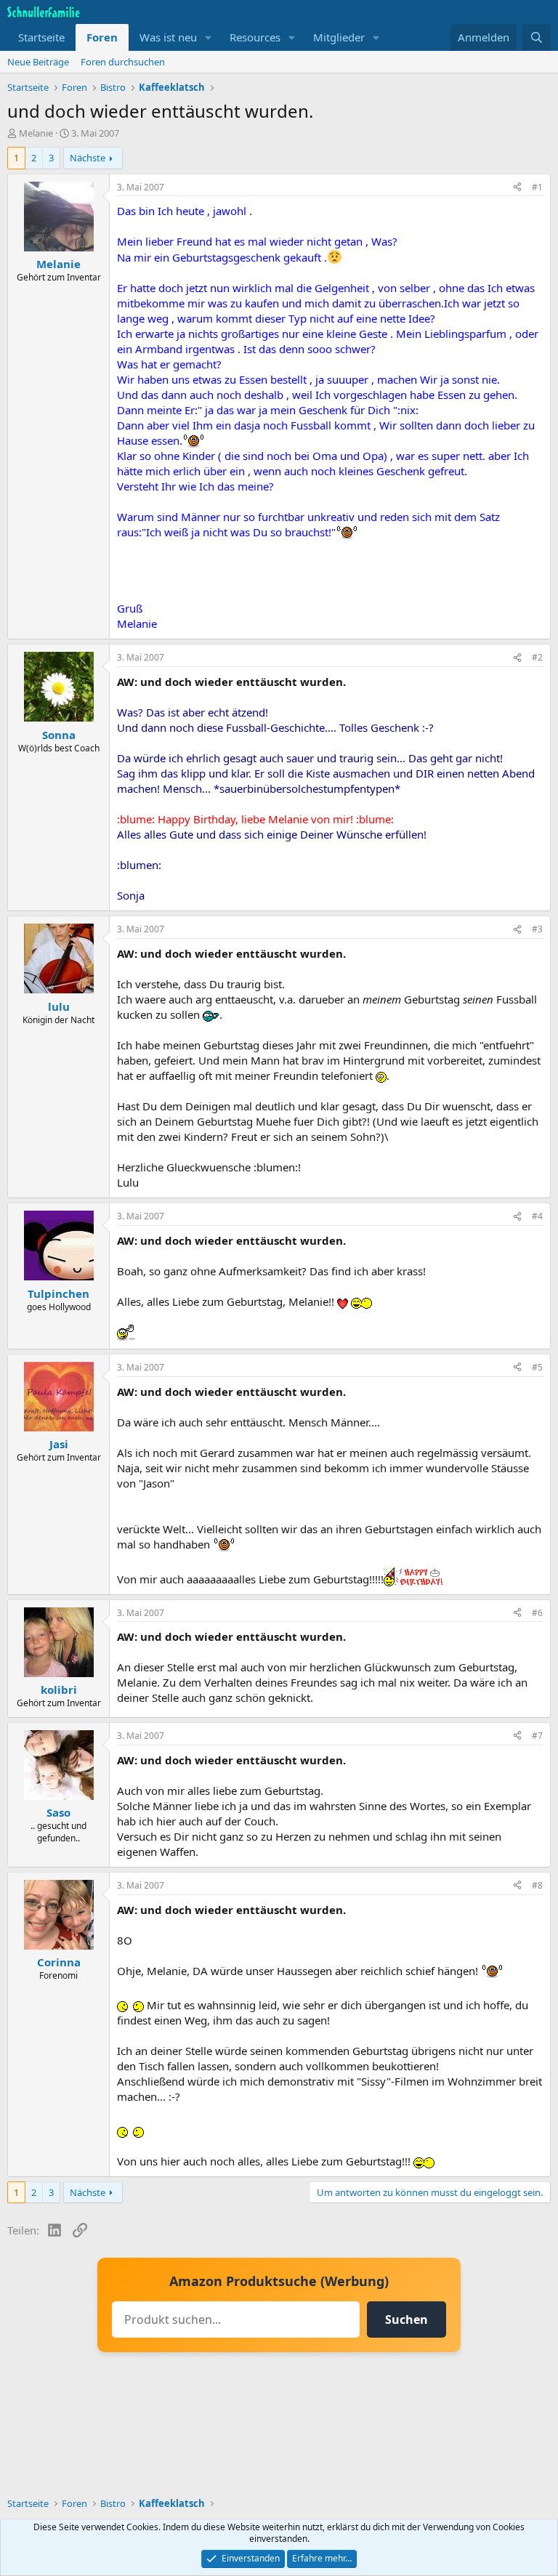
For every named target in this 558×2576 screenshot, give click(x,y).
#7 (537, 1736)
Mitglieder (339, 37)
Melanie (36, 133)
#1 (537, 187)
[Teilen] (517, 188)
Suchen (407, 2319)
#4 (537, 1216)
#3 (537, 929)
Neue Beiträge (38, 62)
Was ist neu (168, 37)
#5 (537, 1367)
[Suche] (537, 37)
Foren (102, 37)
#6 (537, 1613)
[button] (209, 37)
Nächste (88, 158)
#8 (537, 1885)
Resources (255, 37)
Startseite (41, 37)
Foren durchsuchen (123, 62)
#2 (537, 657)
